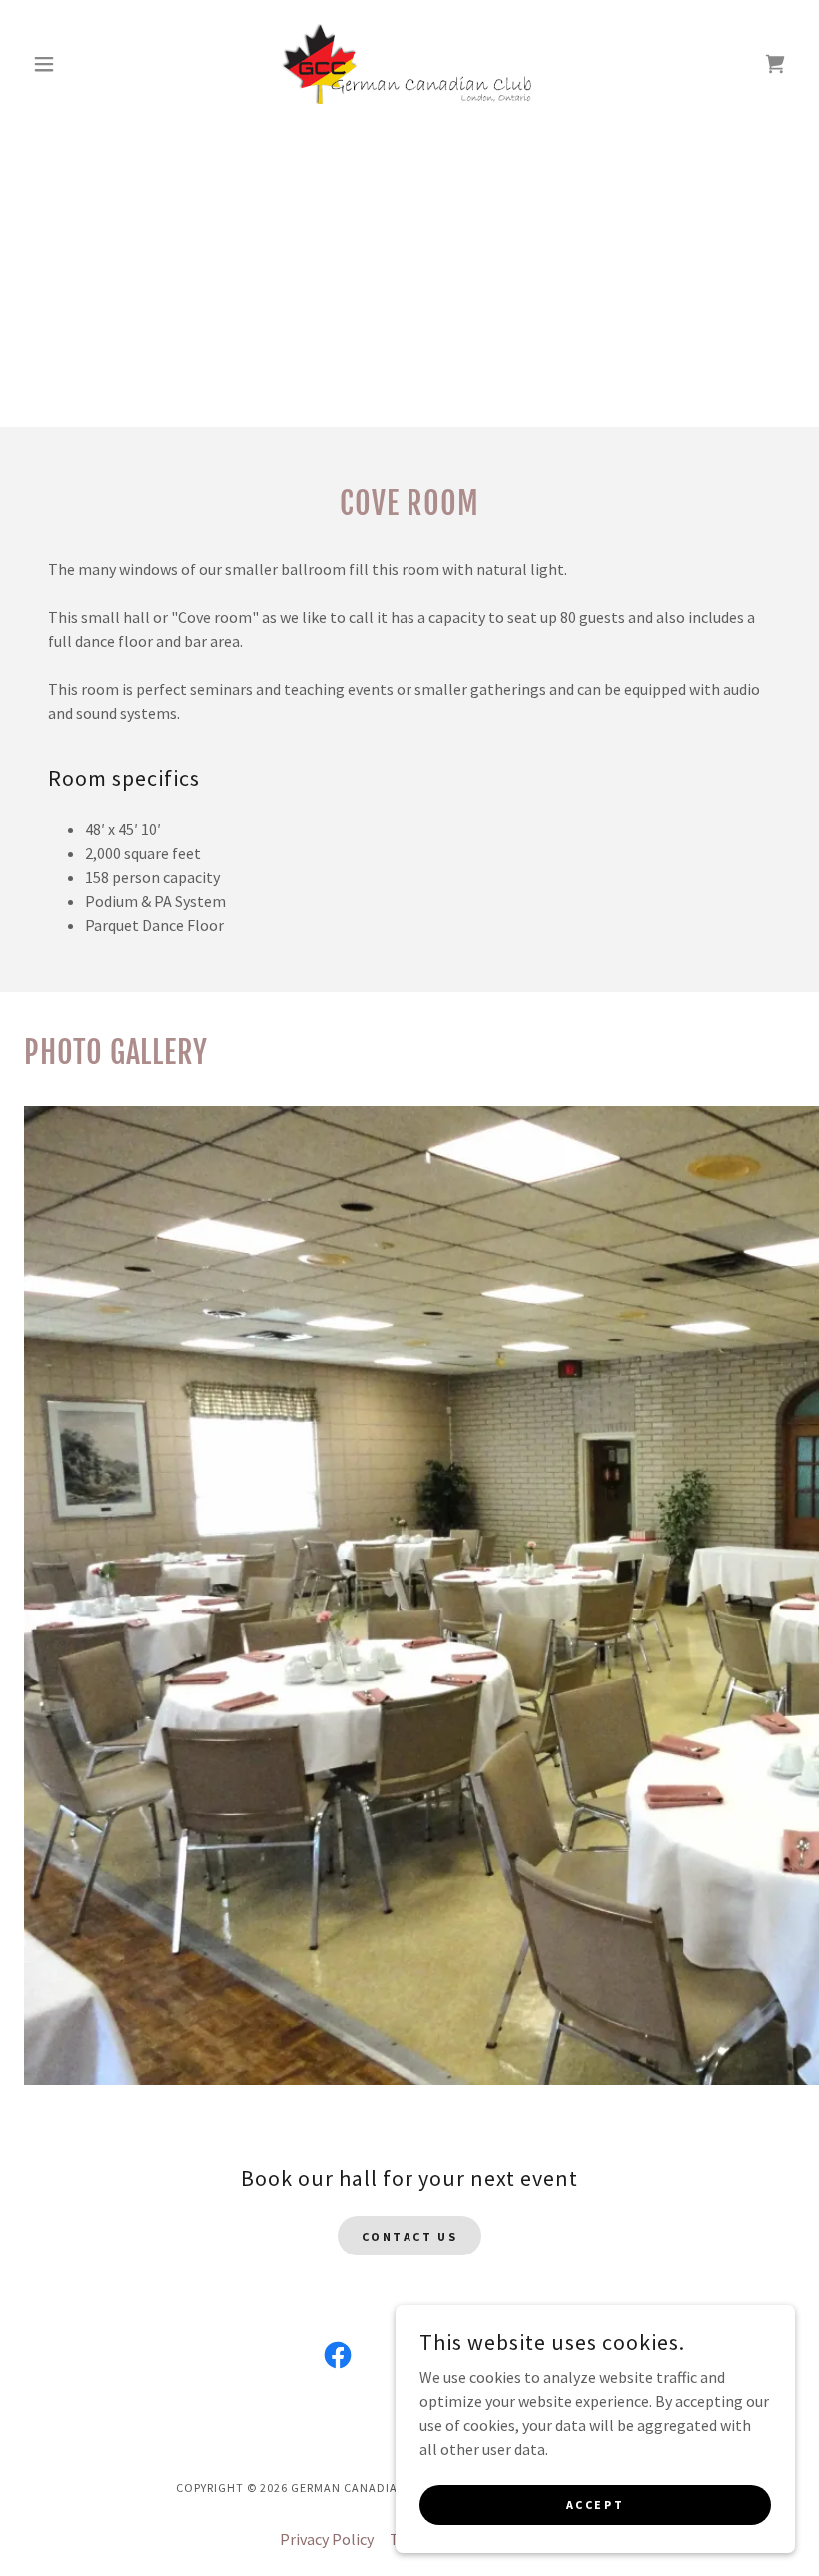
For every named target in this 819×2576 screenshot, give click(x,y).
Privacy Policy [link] (327, 2539)
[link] (409, 64)
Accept (595, 2505)
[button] (82, 64)
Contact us (410, 2236)
